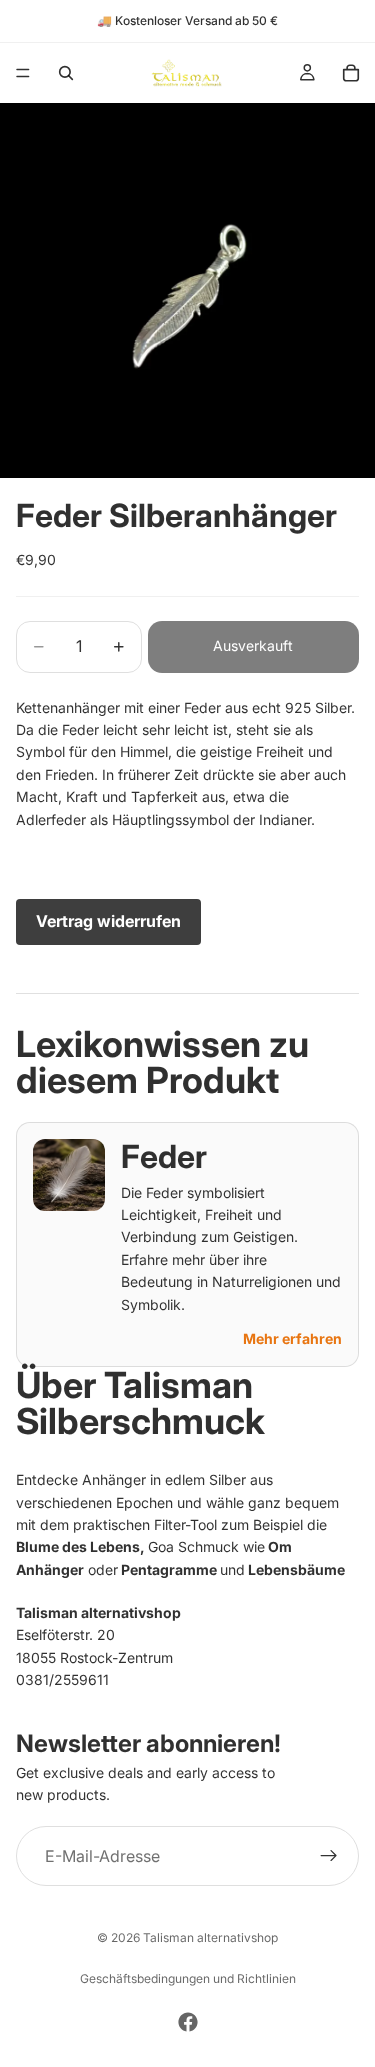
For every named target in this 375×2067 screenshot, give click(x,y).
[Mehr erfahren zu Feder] (69, 1175)
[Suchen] (66, 73)
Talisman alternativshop (210, 1937)
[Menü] (23, 73)
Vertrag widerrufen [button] (108, 921)
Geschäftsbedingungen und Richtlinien (188, 1978)
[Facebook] (188, 2022)
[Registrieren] (329, 1857)
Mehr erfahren (292, 1338)
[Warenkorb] (351, 73)
